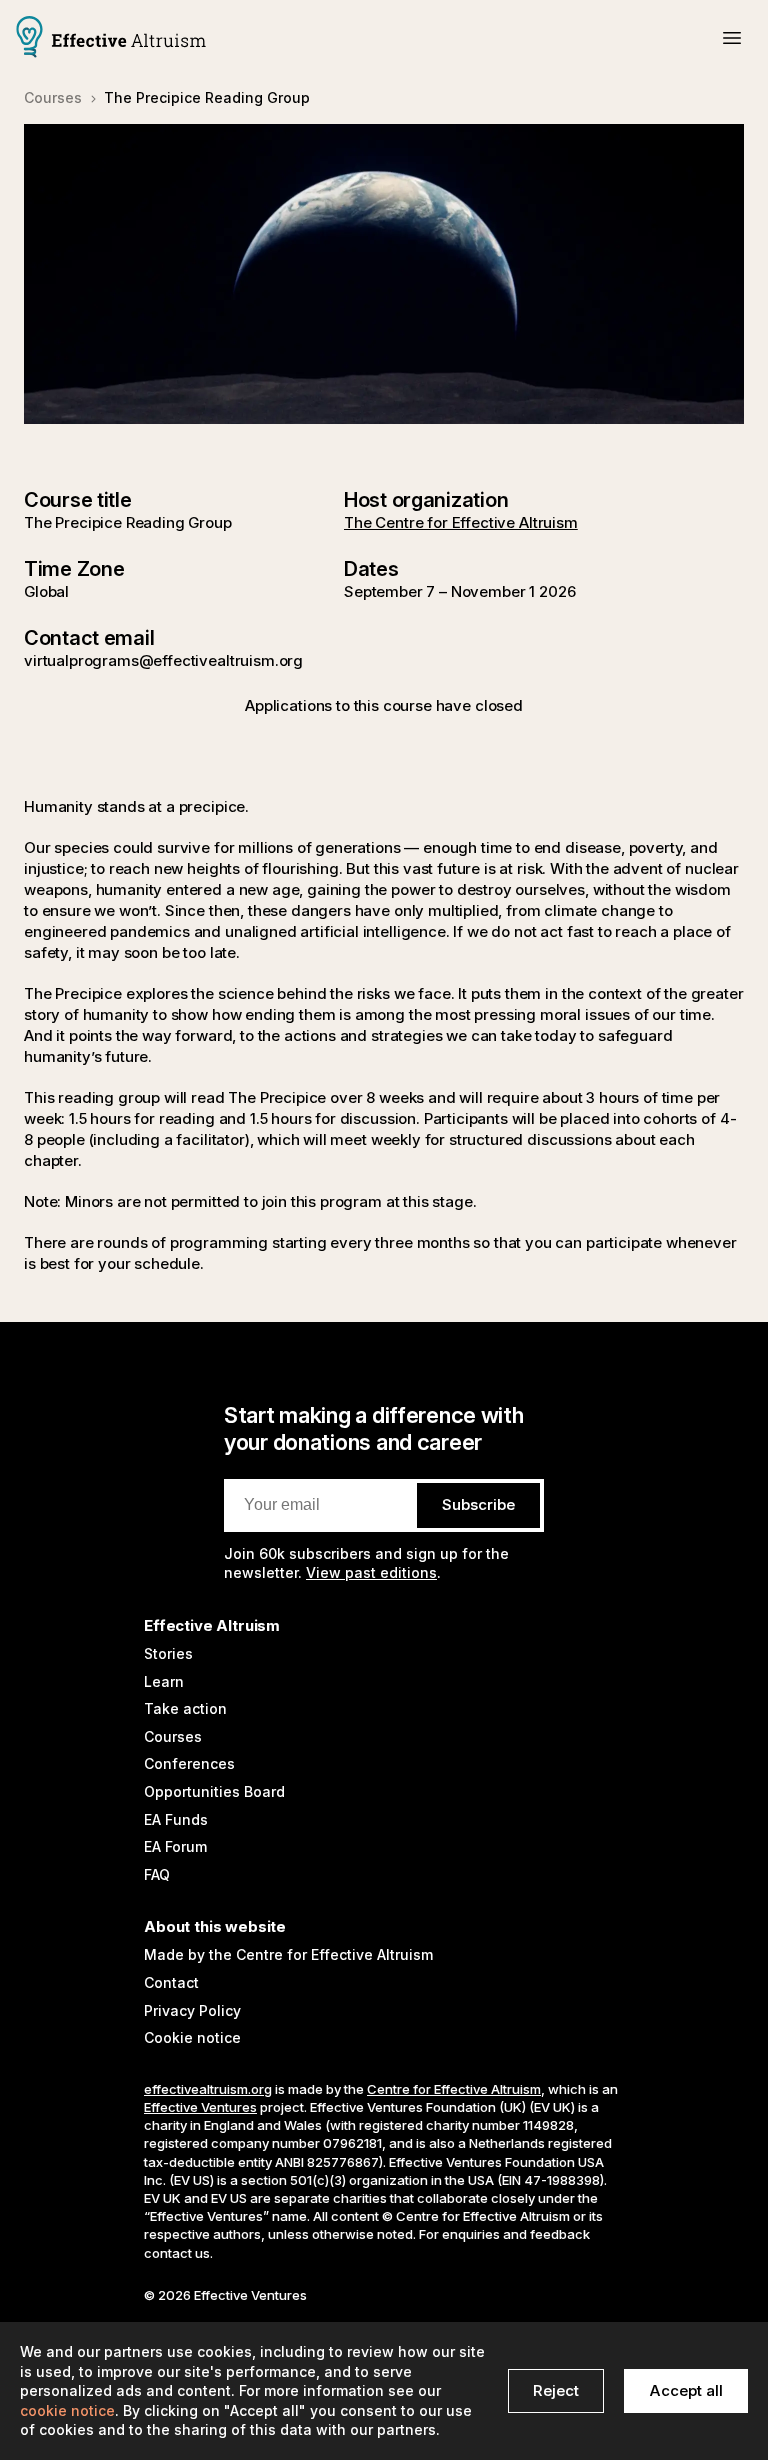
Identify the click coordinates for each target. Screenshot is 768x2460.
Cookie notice (192, 2037)
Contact (171, 1982)
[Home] (111, 39)
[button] (732, 38)
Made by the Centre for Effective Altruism (288, 1954)
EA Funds (176, 1819)
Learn (164, 1681)
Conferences (189, 1763)
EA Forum (175, 1846)
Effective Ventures (200, 2107)
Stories (168, 1653)
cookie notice (67, 2410)
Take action (185, 1708)
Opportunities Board (214, 1791)
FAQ (157, 1874)
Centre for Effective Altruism (454, 2089)
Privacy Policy (192, 2010)
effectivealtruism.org (208, 2089)
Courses (173, 1736)
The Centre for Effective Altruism (461, 522)
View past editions (371, 1572)
